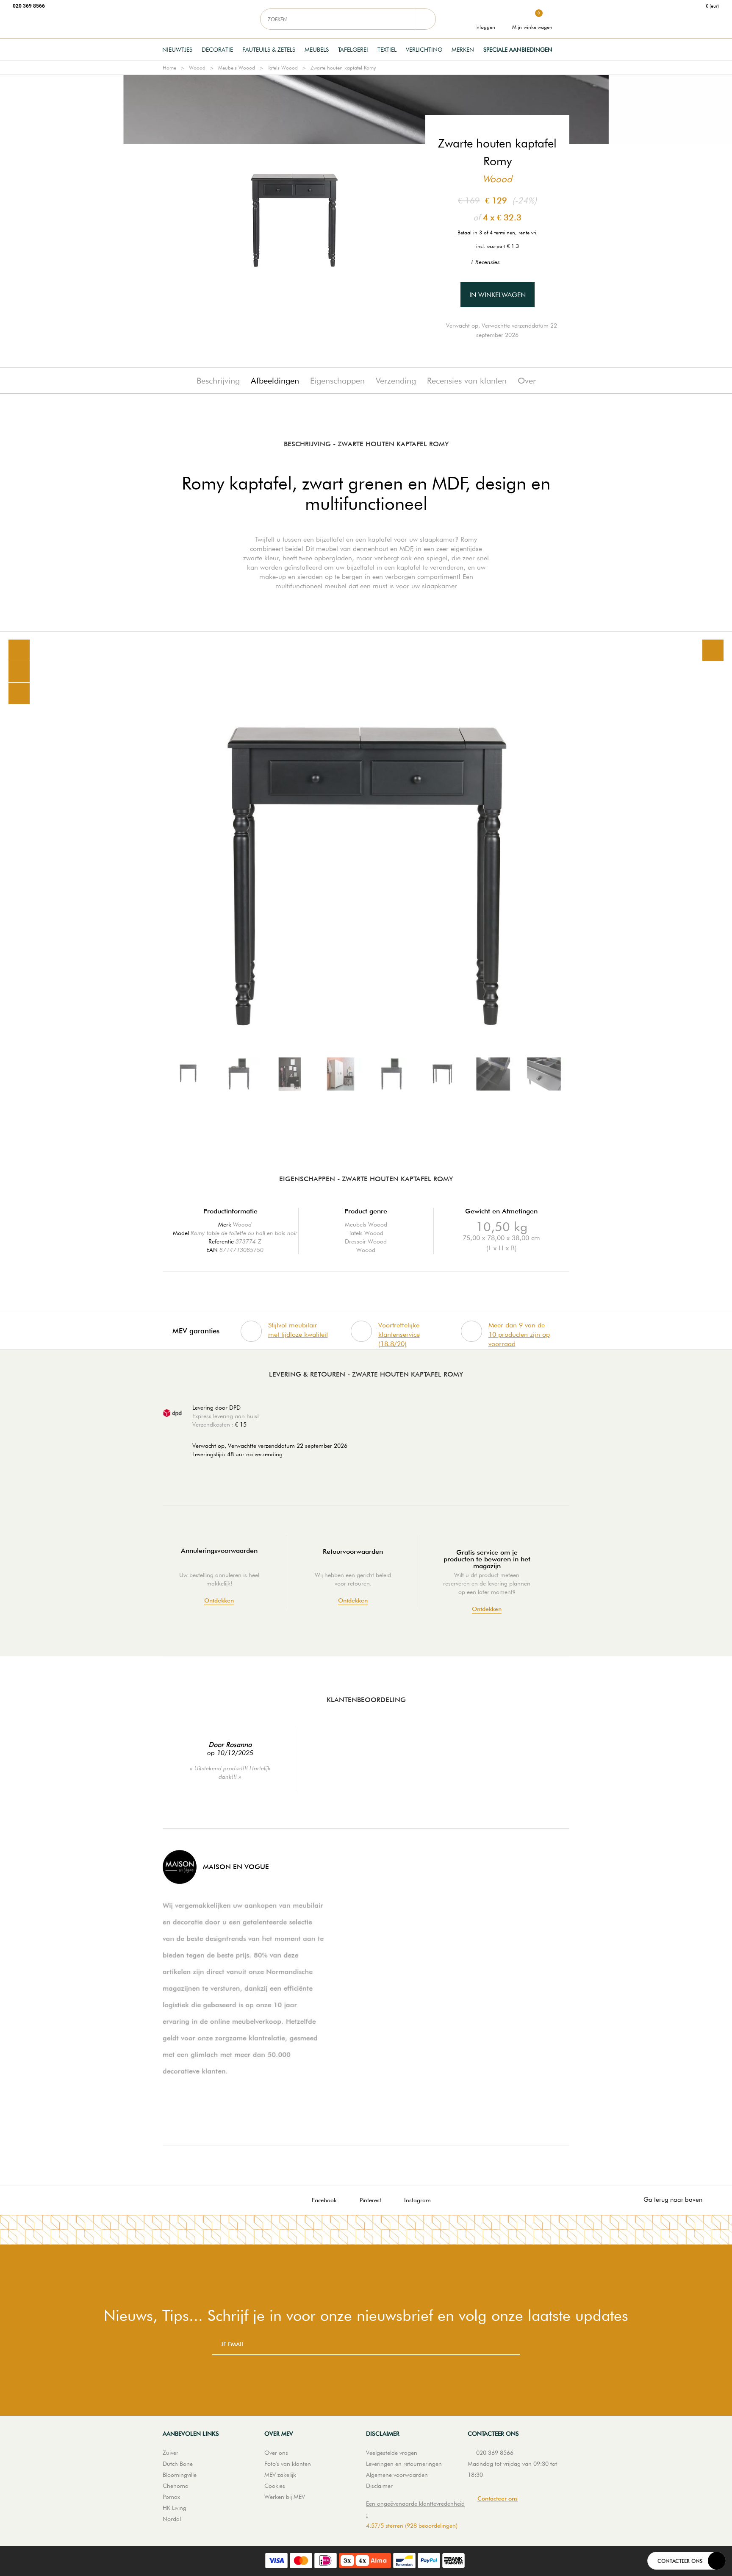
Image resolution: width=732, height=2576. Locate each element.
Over (527, 381)
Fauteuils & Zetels (269, 50)
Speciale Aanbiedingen (518, 50)
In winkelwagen (498, 295)
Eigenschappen (337, 381)
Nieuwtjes (177, 50)
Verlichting (424, 50)
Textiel (387, 50)
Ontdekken (219, 1601)
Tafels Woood (283, 68)
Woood (197, 68)
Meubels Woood (237, 68)
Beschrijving (218, 381)
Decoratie (217, 50)
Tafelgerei (353, 50)
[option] (366, 873)
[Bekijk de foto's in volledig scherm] (713, 650)
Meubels (317, 50)
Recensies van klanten (467, 381)
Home (169, 68)
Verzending (396, 381)
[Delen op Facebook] (19, 672)
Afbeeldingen (275, 381)
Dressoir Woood (366, 1241)
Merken (463, 50)
